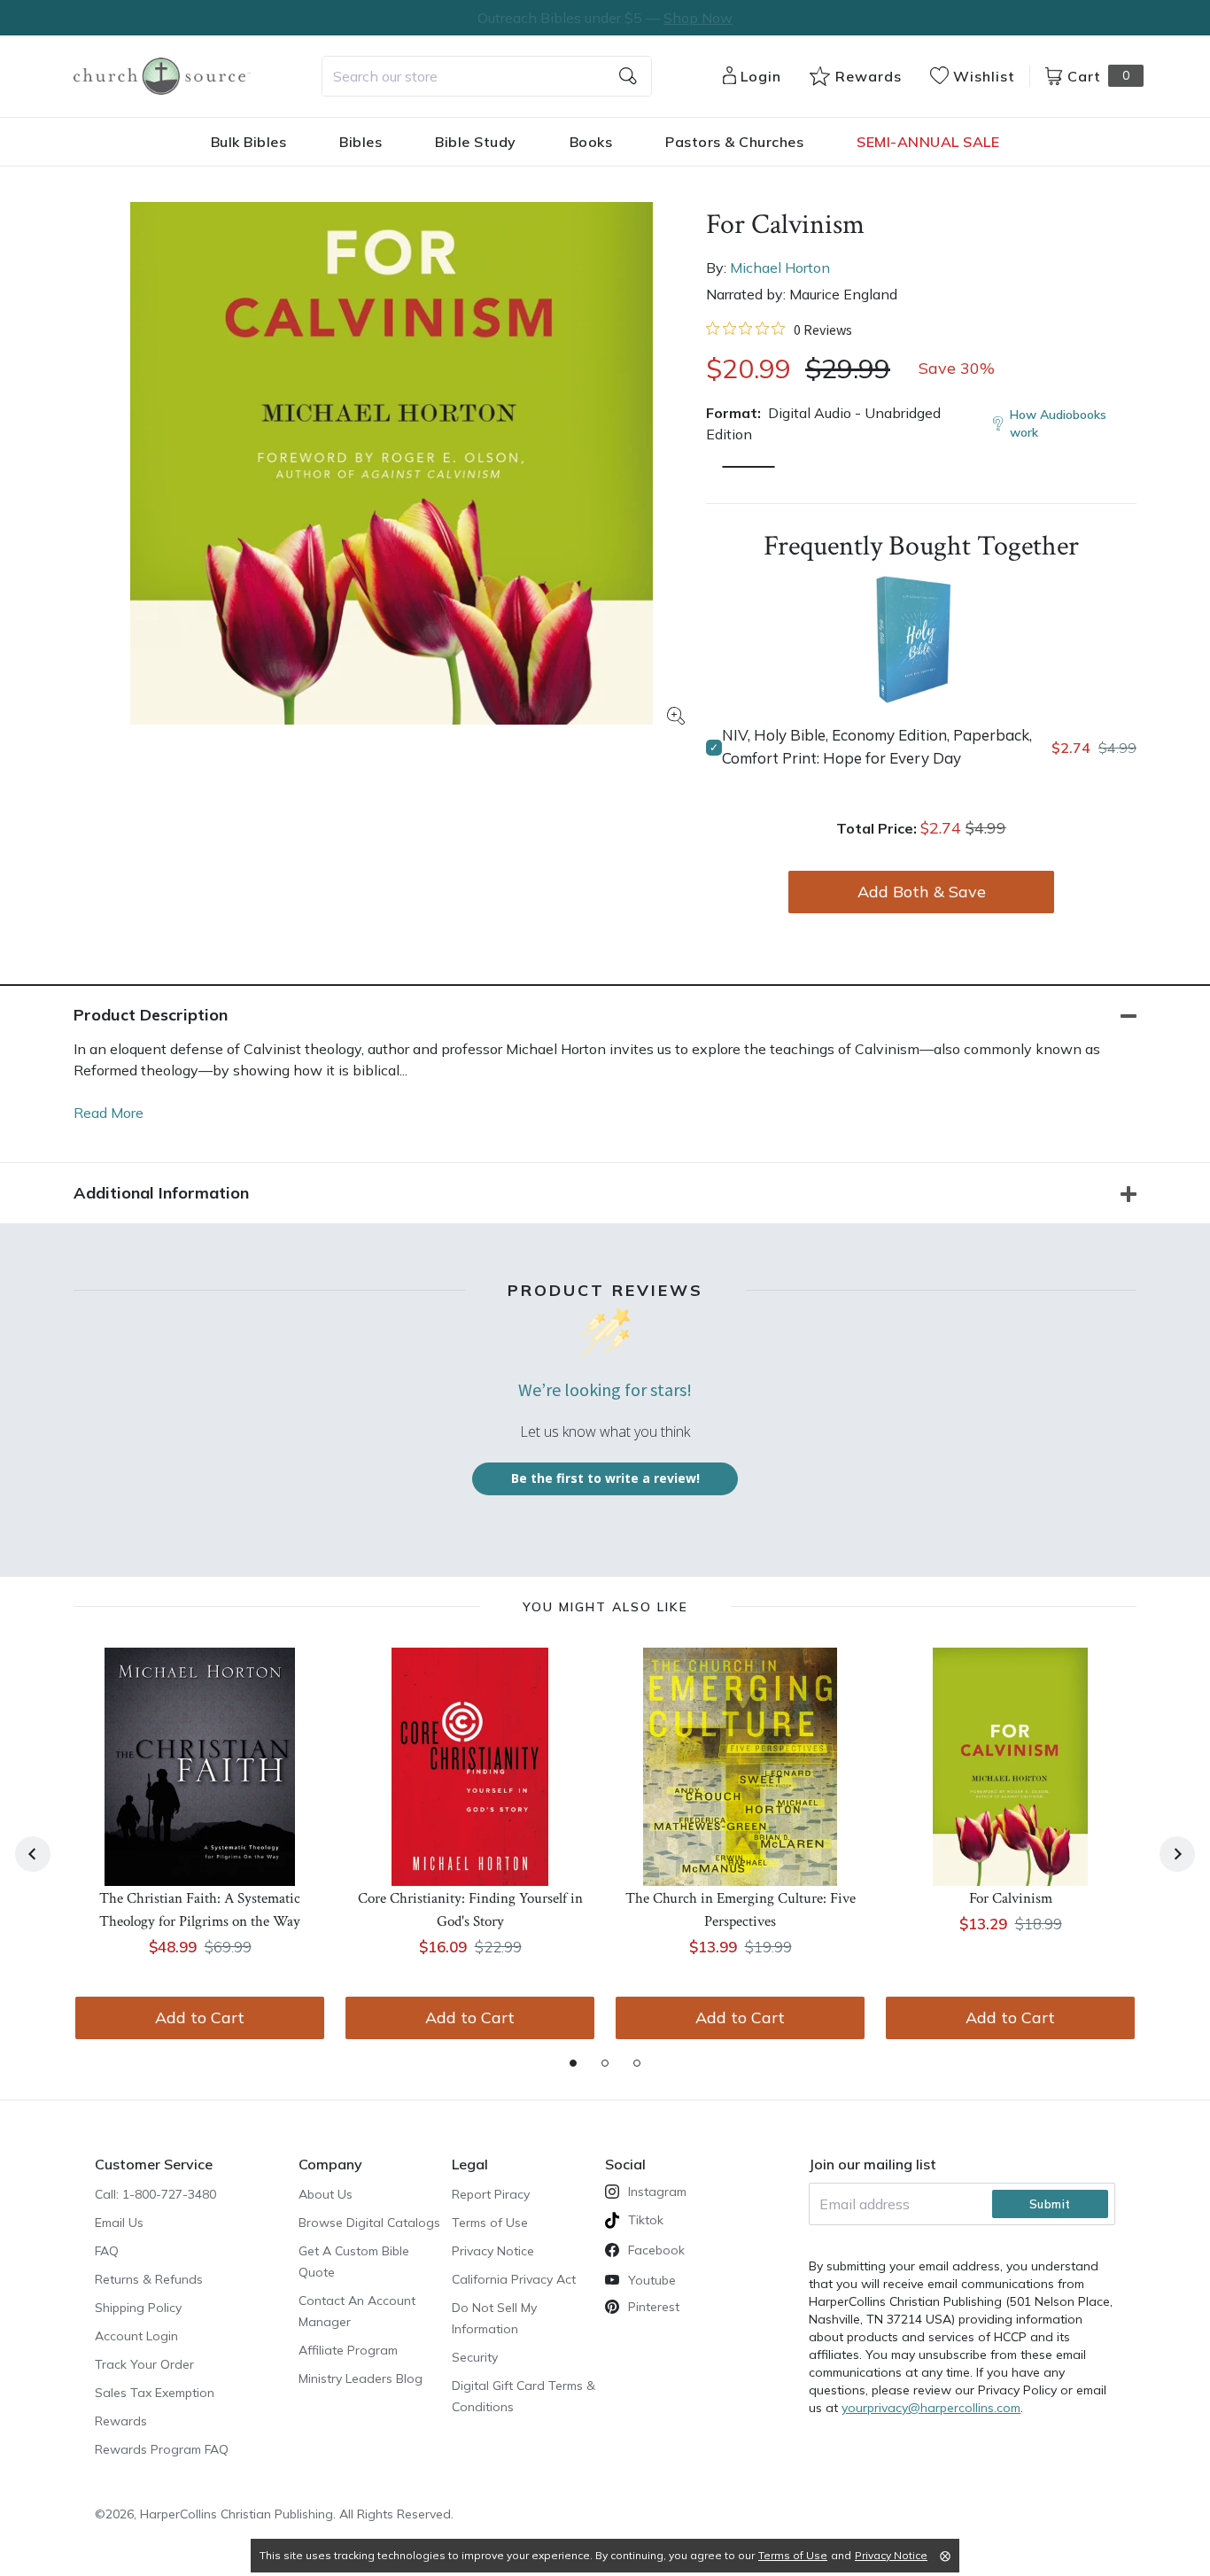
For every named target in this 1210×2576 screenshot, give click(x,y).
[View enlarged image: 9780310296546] (392, 463)
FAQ (107, 2251)
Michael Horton (780, 268)
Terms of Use (490, 2223)
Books (591, 142)
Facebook (656, 2250)
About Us (326, 2194)
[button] (748, 467)
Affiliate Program (348, 2350)
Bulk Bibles (249, 142)
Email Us (119, 2223)
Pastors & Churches (734, 142)
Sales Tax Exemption (155, 2393)
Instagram (657, 2192)
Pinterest (654, 2307)
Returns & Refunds (149, 2279)
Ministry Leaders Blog (361, 2378)
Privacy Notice (493, 2251)
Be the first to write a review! (605, 1478)
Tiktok (646, 2220)
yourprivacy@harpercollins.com (931, 2408)
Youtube (652, 2280)
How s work (1058, 423)
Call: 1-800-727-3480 (155, 2194)
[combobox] (487, 76)
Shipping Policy (138, 2308)
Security (475, 2357)
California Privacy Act (514, 2279)
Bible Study (476, 142)
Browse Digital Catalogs (369, 2223)
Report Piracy (491, 2194)
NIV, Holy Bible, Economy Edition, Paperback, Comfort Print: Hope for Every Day (877, 746)
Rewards (121, 2421)
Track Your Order (144, 2364)
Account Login (136, 2336)
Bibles (361, 142)
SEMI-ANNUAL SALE (928, 142)
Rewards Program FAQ (162, 2449)
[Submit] (628, 76)
